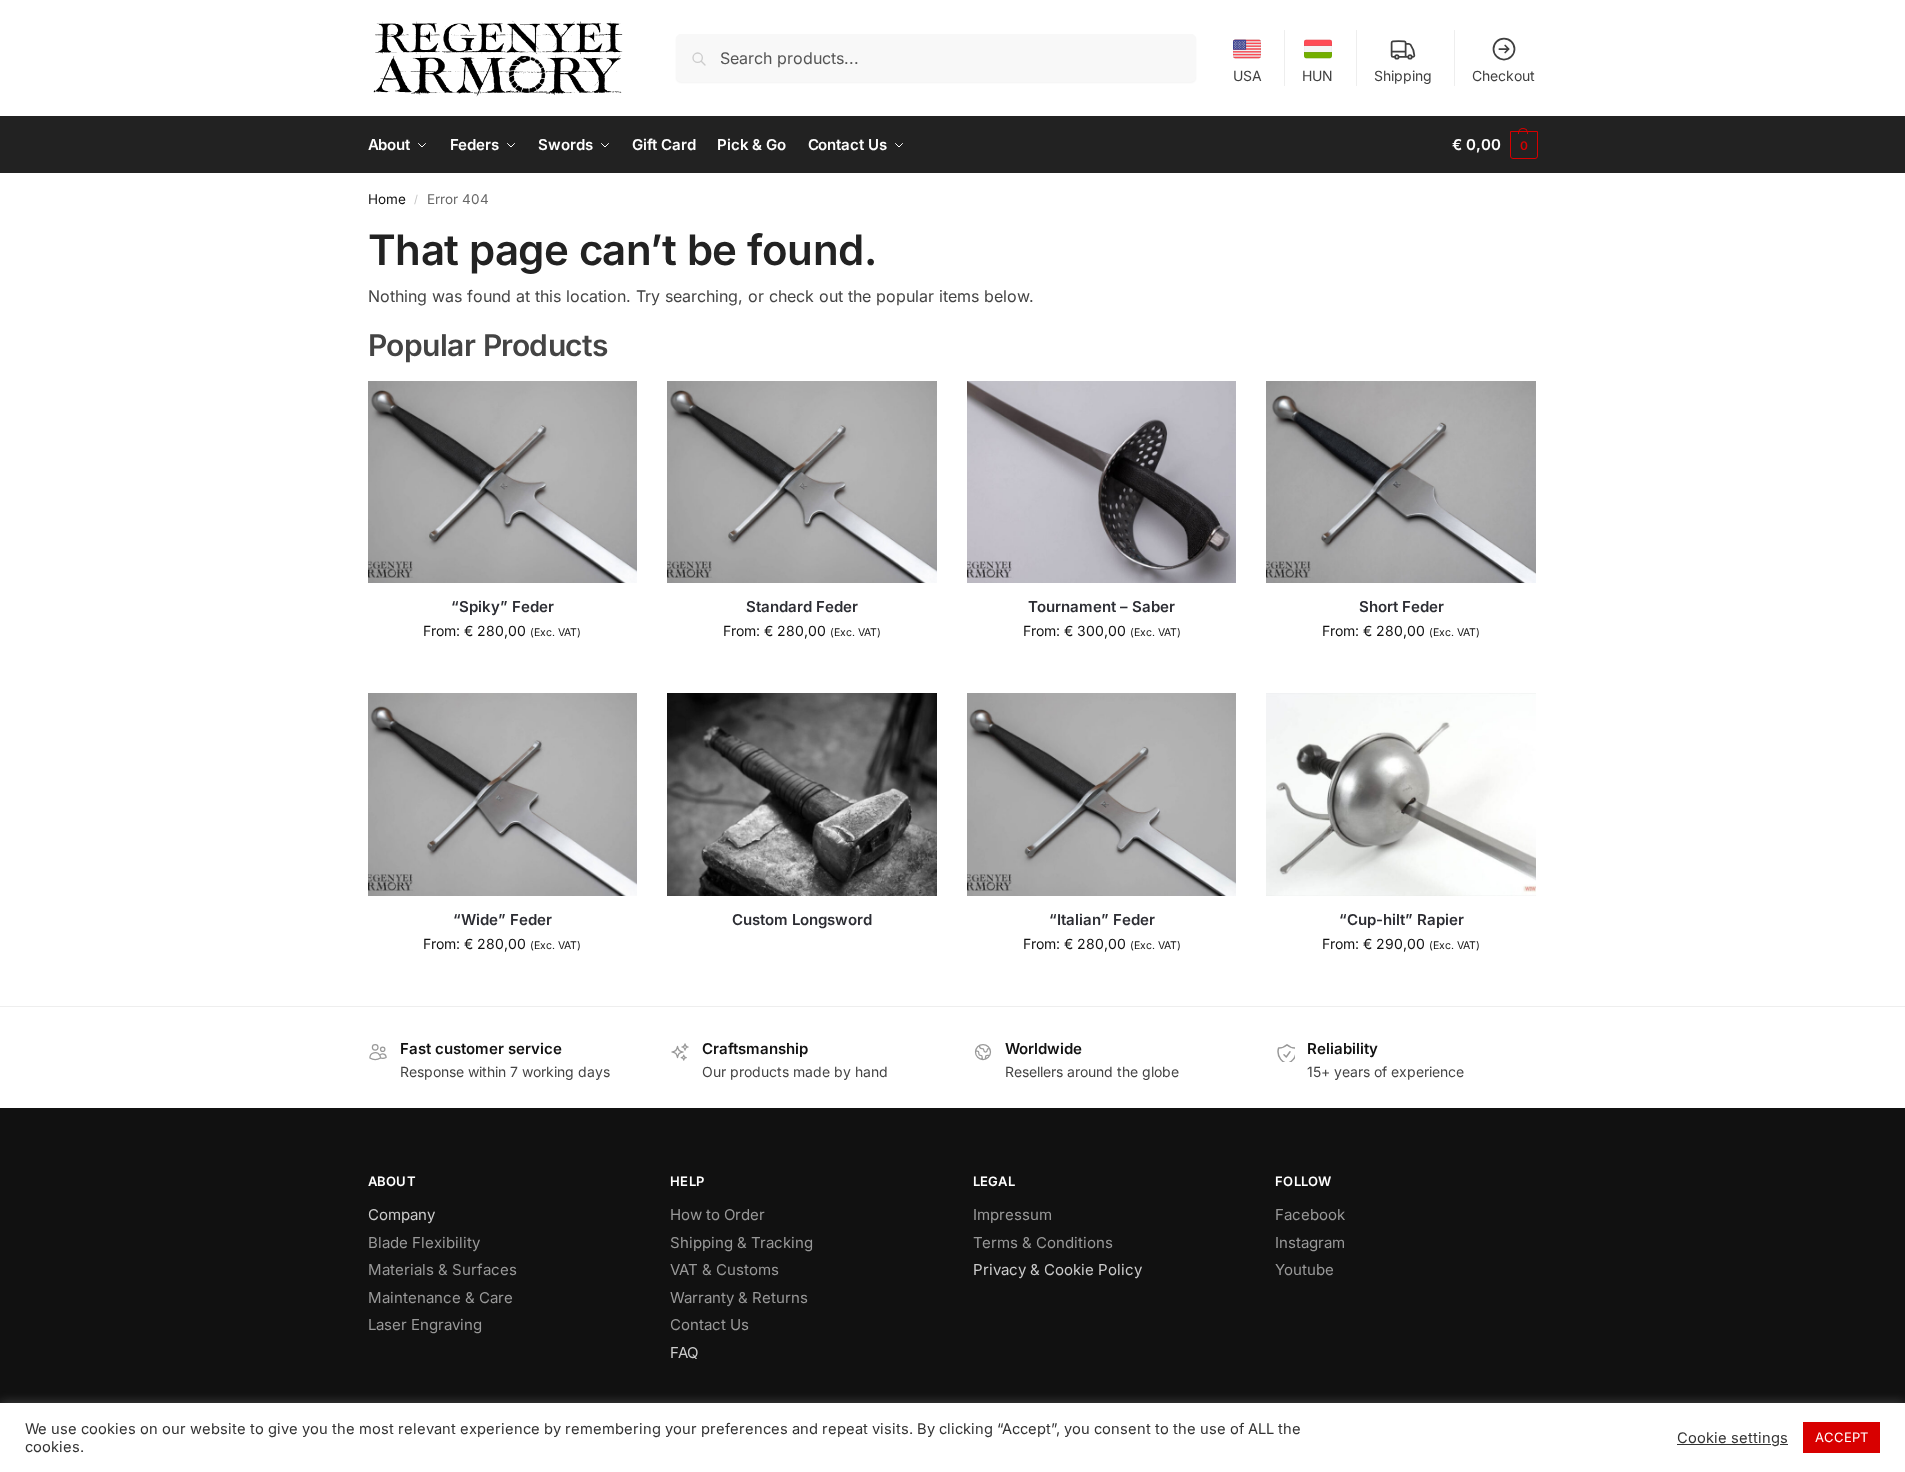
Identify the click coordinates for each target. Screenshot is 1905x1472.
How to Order (717, 1214)
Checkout (1503, 75)
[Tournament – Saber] (1102, 482)
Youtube (1304, 1269)
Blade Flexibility (424, 1242)
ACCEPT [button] (1841, 1437)
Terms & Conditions (1043, 1242)
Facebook (1310, 1214)
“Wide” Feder (502, 919)
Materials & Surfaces (442, 1269)
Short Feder (1401, 606)
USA (1247, 75)
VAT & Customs (724, 1269)
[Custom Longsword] (802, 794)
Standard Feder (802, 606)
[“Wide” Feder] (503, 794)
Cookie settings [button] (1732, 1438)
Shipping (1403, 75)
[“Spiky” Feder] (503, 482)
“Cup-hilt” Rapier (1401, 919)
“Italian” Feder (1102, 919)
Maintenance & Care (440, 1297)
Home (387, 199)
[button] (1494, 145)
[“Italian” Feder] (1102, 794)
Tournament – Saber (1101, 606)
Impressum (1012, 1214)
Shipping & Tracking (741, 1242)
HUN (1317, 75)
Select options (502, 672)
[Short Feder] (1401, 482)
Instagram (1310, 1242)
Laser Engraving (425, 1324)
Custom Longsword (802, 919)
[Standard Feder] (802, 482)
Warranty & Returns (739, 1297)
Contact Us (709, 1324)
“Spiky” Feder (502, 606)
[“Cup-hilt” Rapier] (1401, 794)
